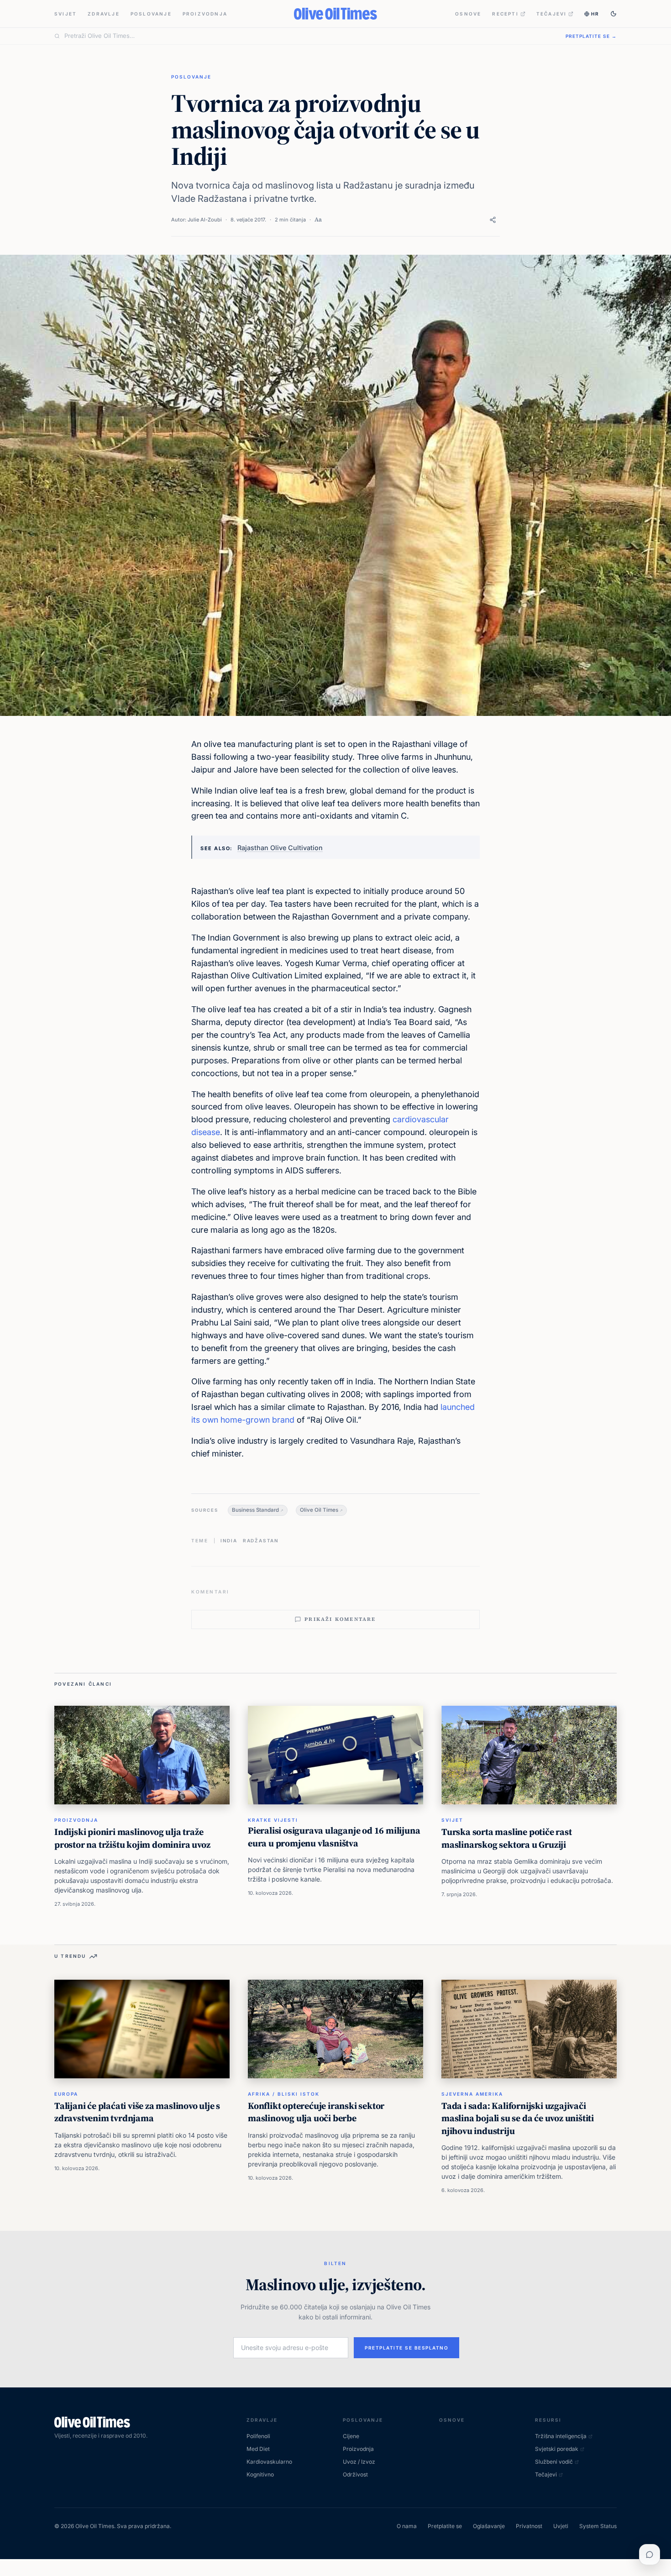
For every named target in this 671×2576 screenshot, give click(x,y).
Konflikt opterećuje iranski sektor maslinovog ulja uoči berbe (316, 2112)
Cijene (351, 2436)
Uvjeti (561, 2526)
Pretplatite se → (591, 36)
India (229, 1540)
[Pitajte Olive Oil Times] (650, 2555)
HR (595, 14)
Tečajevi (552, 14)
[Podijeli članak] (493, 220)
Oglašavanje (489, 2526)
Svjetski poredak (557, 2449)
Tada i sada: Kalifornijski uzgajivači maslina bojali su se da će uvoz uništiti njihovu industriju (518, 2118)
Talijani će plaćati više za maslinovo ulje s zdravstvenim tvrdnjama (137, 2112)
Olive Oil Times (319, 1510)
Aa (318, 219)
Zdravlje (104, 14)
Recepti (505, 14)
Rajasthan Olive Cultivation (280, 848)
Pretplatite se (445, 2526)
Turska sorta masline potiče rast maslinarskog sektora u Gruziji (507, 1838)
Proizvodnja (205, 14)
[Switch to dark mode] (613, 14)
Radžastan (261, 1540)
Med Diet (258, 2449)
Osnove (468, 14)
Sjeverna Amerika (472, 2094)
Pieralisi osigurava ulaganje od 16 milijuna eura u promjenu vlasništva (334, 1837)
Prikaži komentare (340, 1619)
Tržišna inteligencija (561, 2436)
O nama (407, 2526)
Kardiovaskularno (269, 2462)
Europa (66, 2094)
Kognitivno (260, 2474)
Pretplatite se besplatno (406, 2348)
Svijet (66, 14)
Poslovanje (151, 14)
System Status (598, 2526)
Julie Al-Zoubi (205, 220)
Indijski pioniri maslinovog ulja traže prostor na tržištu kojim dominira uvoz (132, 1838)
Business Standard (255, 1510)
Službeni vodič (554, 2462)
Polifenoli (258, 2436)
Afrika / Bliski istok (284, 2094)
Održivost (355, 2474)
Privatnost (529, 2526)
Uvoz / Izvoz (359, 2462)
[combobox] (309, 36)
